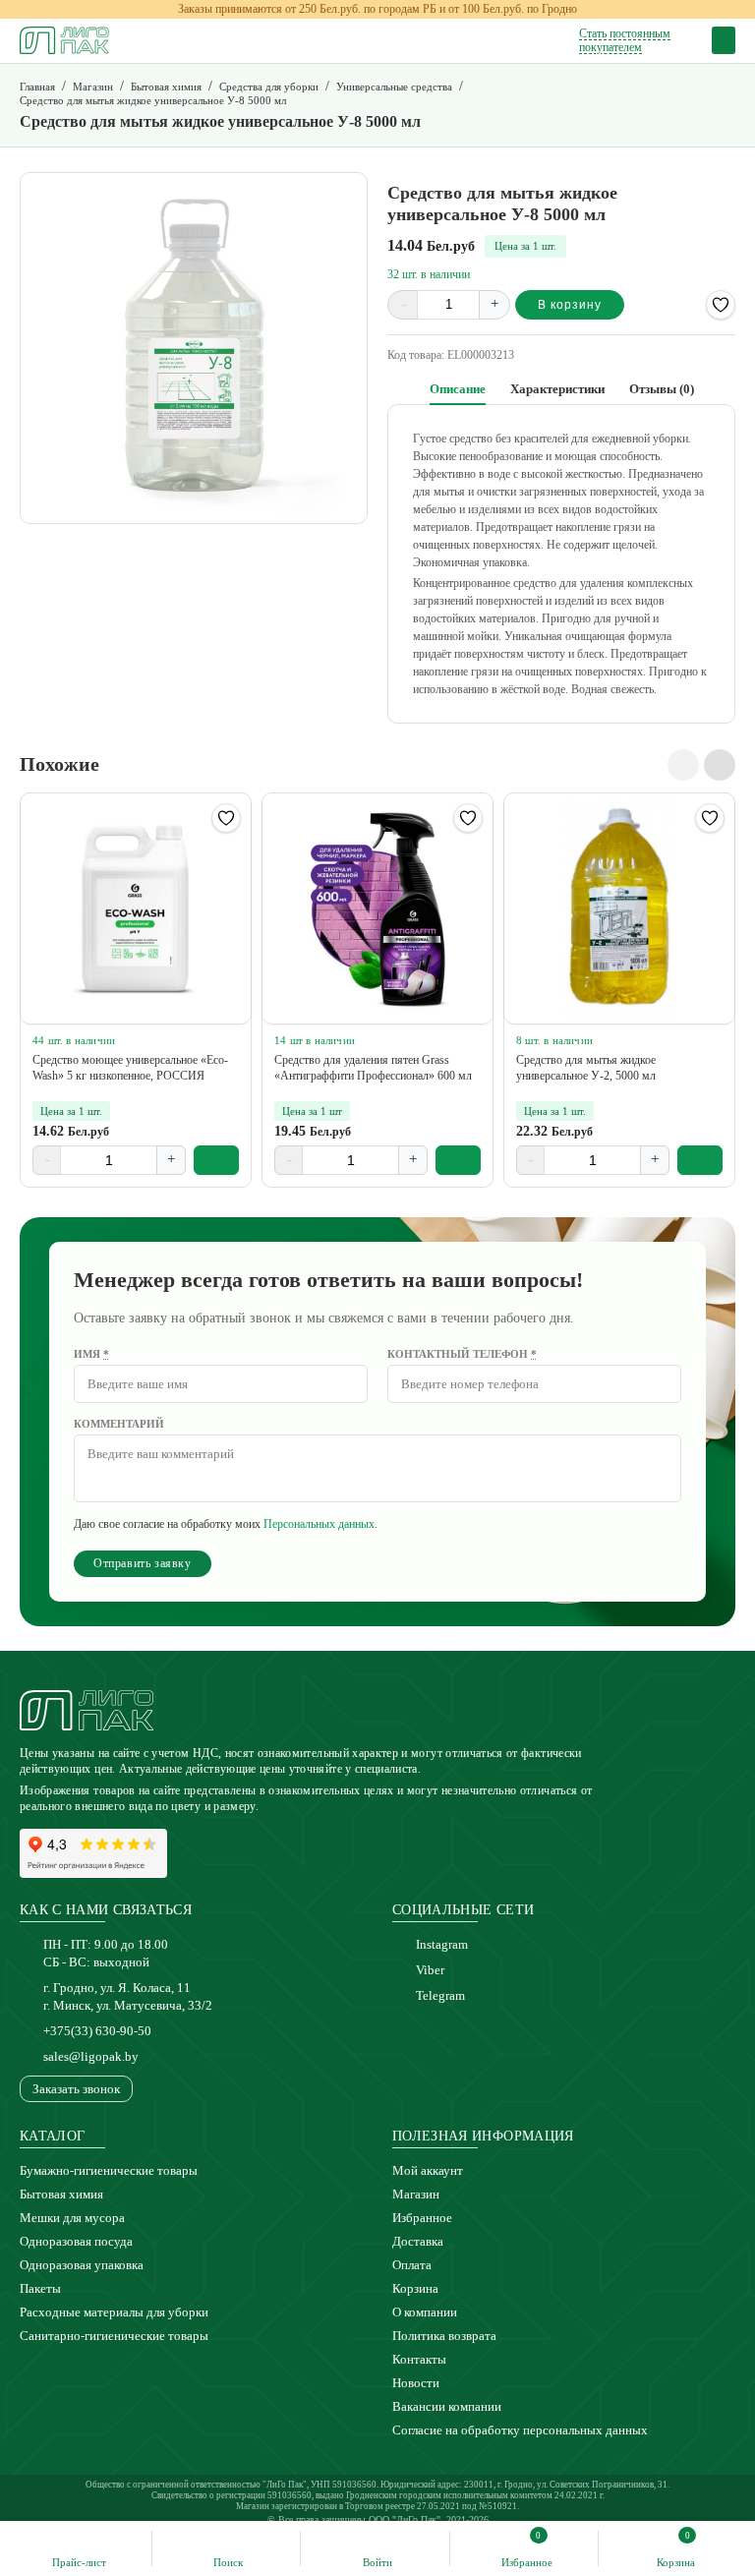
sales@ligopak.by (91, 2056)
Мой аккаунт (428, 2170)
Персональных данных (319, 1524)
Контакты (419, 2359)
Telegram (440, 1995)
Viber (430, 1970)
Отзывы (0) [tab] (662, 389)
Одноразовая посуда (76, 2241)
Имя (91, 1354)
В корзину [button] (217, 1160)
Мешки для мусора (72, 2218)
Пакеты (40, 2288)
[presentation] (683, 765)
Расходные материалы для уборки (114, 2312)
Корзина (415, 2288)
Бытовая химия (61, 2194)
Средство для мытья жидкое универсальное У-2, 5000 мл (586, 1068)
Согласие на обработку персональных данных (520, 2430)
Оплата (412, 2265)
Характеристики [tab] (557, 389)
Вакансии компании (447, 2406)
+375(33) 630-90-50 (97, 2031)
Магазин (416, 2194)
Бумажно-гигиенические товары (109, 2170)
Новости (416, 2383)
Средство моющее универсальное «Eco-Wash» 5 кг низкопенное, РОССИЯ (130, 1068)
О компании (425, 2312)
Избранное (422, 2218)
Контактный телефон (462, 1354)
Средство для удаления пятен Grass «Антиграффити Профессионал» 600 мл (373, 1068)
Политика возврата (444, 2336)
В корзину (570, 305)
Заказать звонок (76, 2089)
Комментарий (119, 1424)
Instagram (442, 1944)
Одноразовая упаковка (82, 2265)
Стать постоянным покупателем (625, 40)
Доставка (418, 2241)
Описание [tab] (458, 389)
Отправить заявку (143, 1563)
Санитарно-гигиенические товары (114, 2336)
